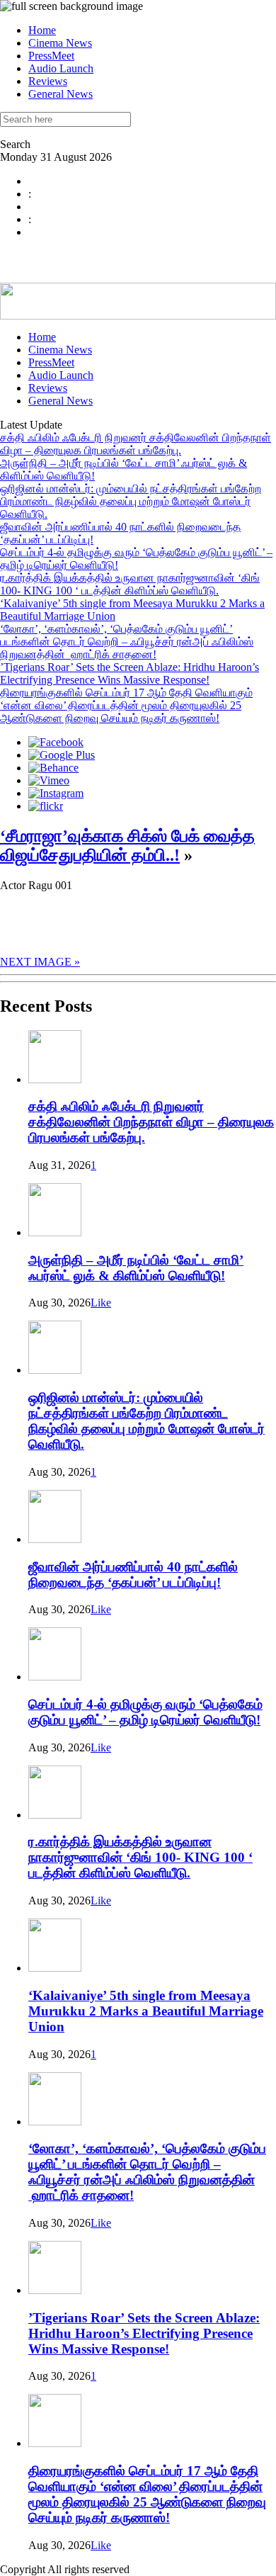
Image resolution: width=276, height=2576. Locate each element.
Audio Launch (61, 68)
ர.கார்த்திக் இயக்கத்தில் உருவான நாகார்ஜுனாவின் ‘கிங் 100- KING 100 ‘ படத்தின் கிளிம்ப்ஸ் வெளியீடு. (130, 584)
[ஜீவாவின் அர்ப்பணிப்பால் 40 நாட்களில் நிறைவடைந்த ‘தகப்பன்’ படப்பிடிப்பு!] (55, 1539)
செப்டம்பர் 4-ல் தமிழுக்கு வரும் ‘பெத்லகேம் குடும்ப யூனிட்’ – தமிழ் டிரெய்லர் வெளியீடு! (145, 1712)
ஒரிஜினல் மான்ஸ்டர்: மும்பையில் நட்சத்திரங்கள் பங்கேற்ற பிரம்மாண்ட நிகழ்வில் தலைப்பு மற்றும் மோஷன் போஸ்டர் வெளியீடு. (131, 501)
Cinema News (60, 43)
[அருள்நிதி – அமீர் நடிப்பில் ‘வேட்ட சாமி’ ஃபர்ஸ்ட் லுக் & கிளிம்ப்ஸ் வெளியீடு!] (55, 1232)
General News (61, 94)
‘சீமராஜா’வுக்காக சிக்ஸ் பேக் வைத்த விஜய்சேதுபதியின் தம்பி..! (127, 846)
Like (101, 1303)
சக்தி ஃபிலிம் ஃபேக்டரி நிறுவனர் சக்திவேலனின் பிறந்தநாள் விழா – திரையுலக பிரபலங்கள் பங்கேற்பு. (136, 444)
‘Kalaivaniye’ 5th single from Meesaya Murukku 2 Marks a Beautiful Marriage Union (146, 2011)
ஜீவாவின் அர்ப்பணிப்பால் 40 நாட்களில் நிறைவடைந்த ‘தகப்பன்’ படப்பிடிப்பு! (133, 1575)
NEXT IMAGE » (40, 962)
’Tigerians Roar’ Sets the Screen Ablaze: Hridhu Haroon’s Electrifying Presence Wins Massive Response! (130, 673)
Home (42, 30)
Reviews (48, 81)
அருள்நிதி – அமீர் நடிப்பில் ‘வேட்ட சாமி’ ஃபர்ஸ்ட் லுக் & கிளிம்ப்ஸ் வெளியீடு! (136, 1268)
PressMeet (51, 56)
